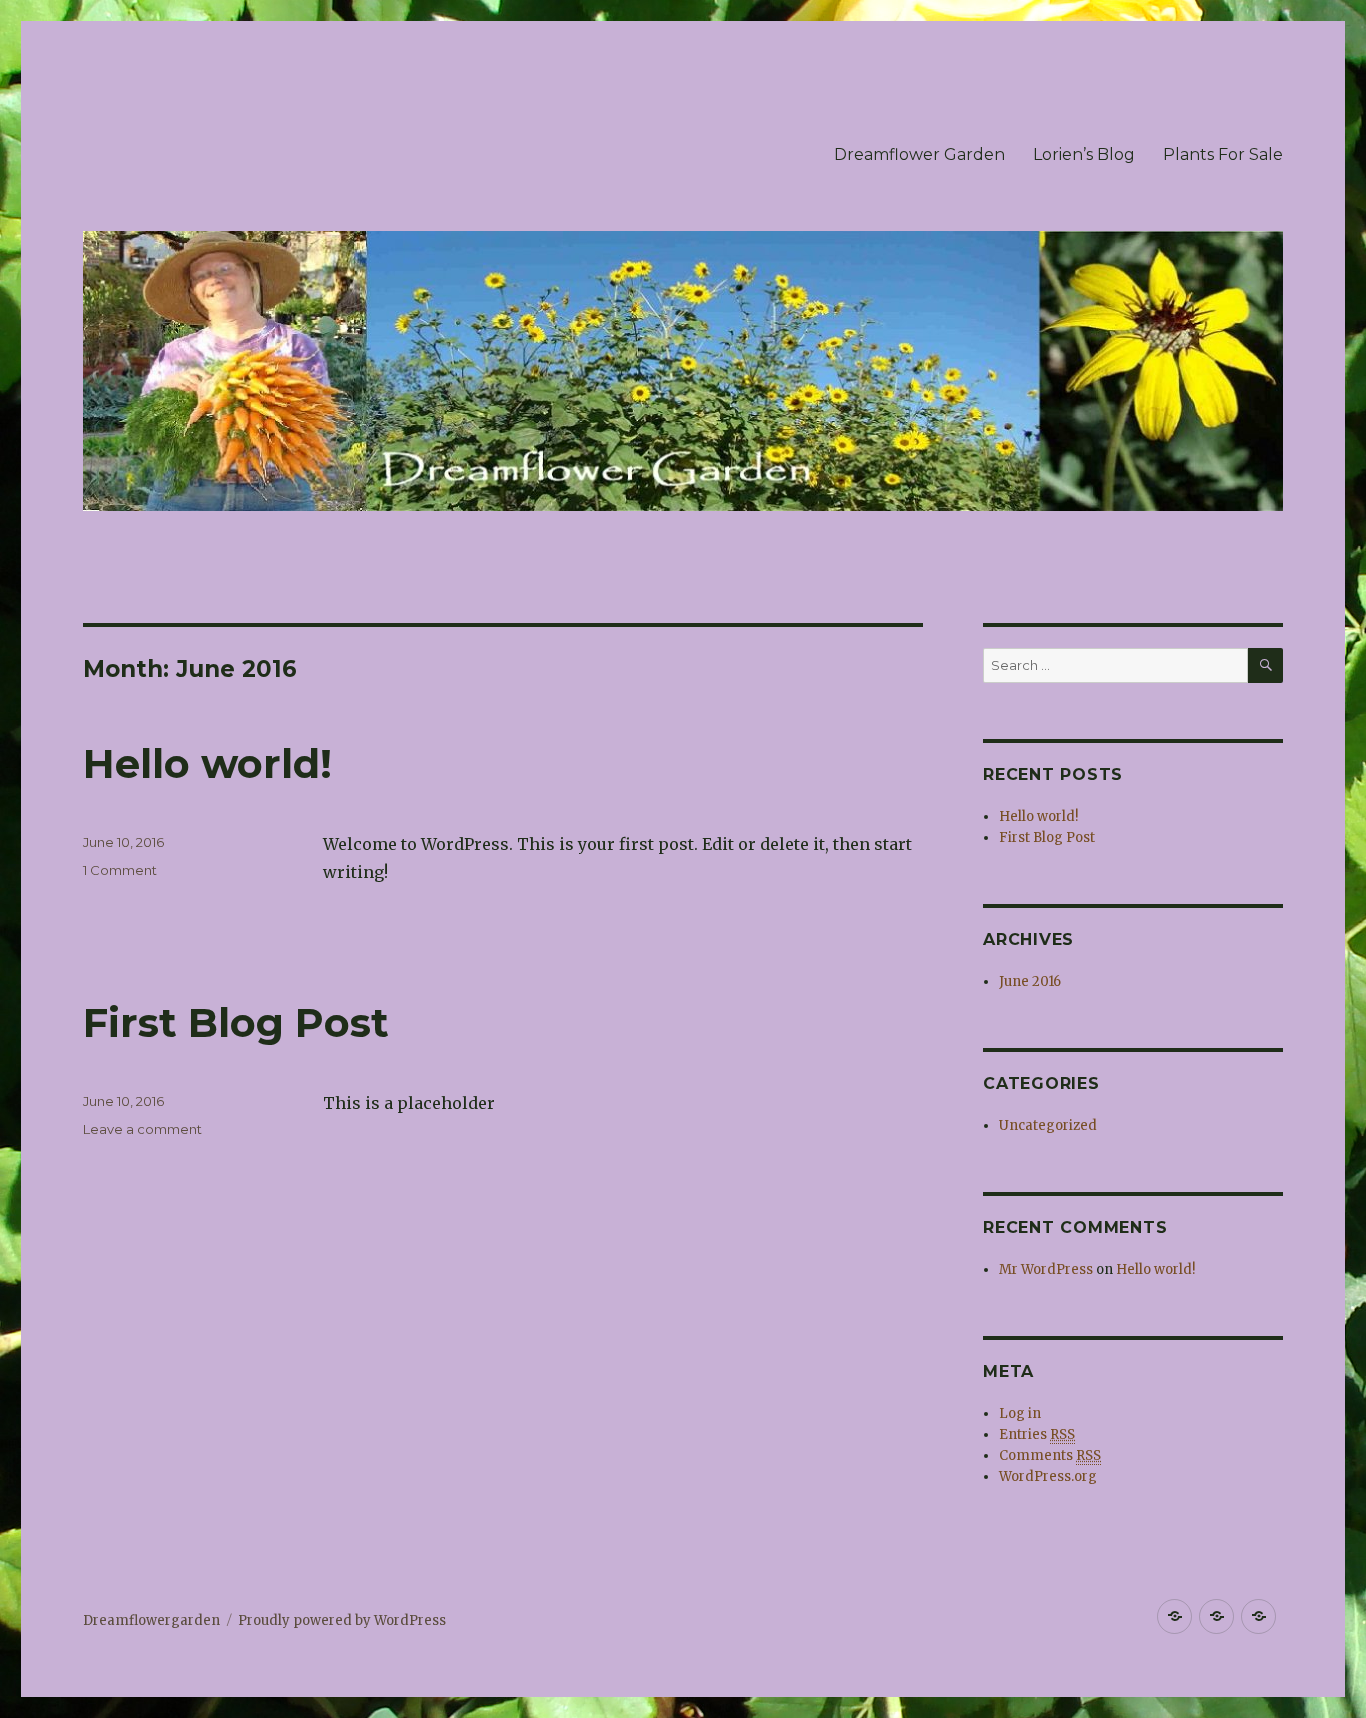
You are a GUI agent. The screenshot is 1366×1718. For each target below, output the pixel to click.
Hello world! (207, 763)
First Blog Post (236, 1022)
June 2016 (1030, 981)
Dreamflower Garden (919, 154)
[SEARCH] (1265, 665)
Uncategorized (1048, 1125)
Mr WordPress (1046, 1269)
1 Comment (120, 870)
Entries (1037, 1434)
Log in (1020, 1413)
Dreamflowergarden (151, 1620)
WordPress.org (1048, 1476)
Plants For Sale (1223, 154)
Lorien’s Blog (1084, 154)
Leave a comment (142, 1129)
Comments (1050, 1455)
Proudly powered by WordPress (342, 1620)
